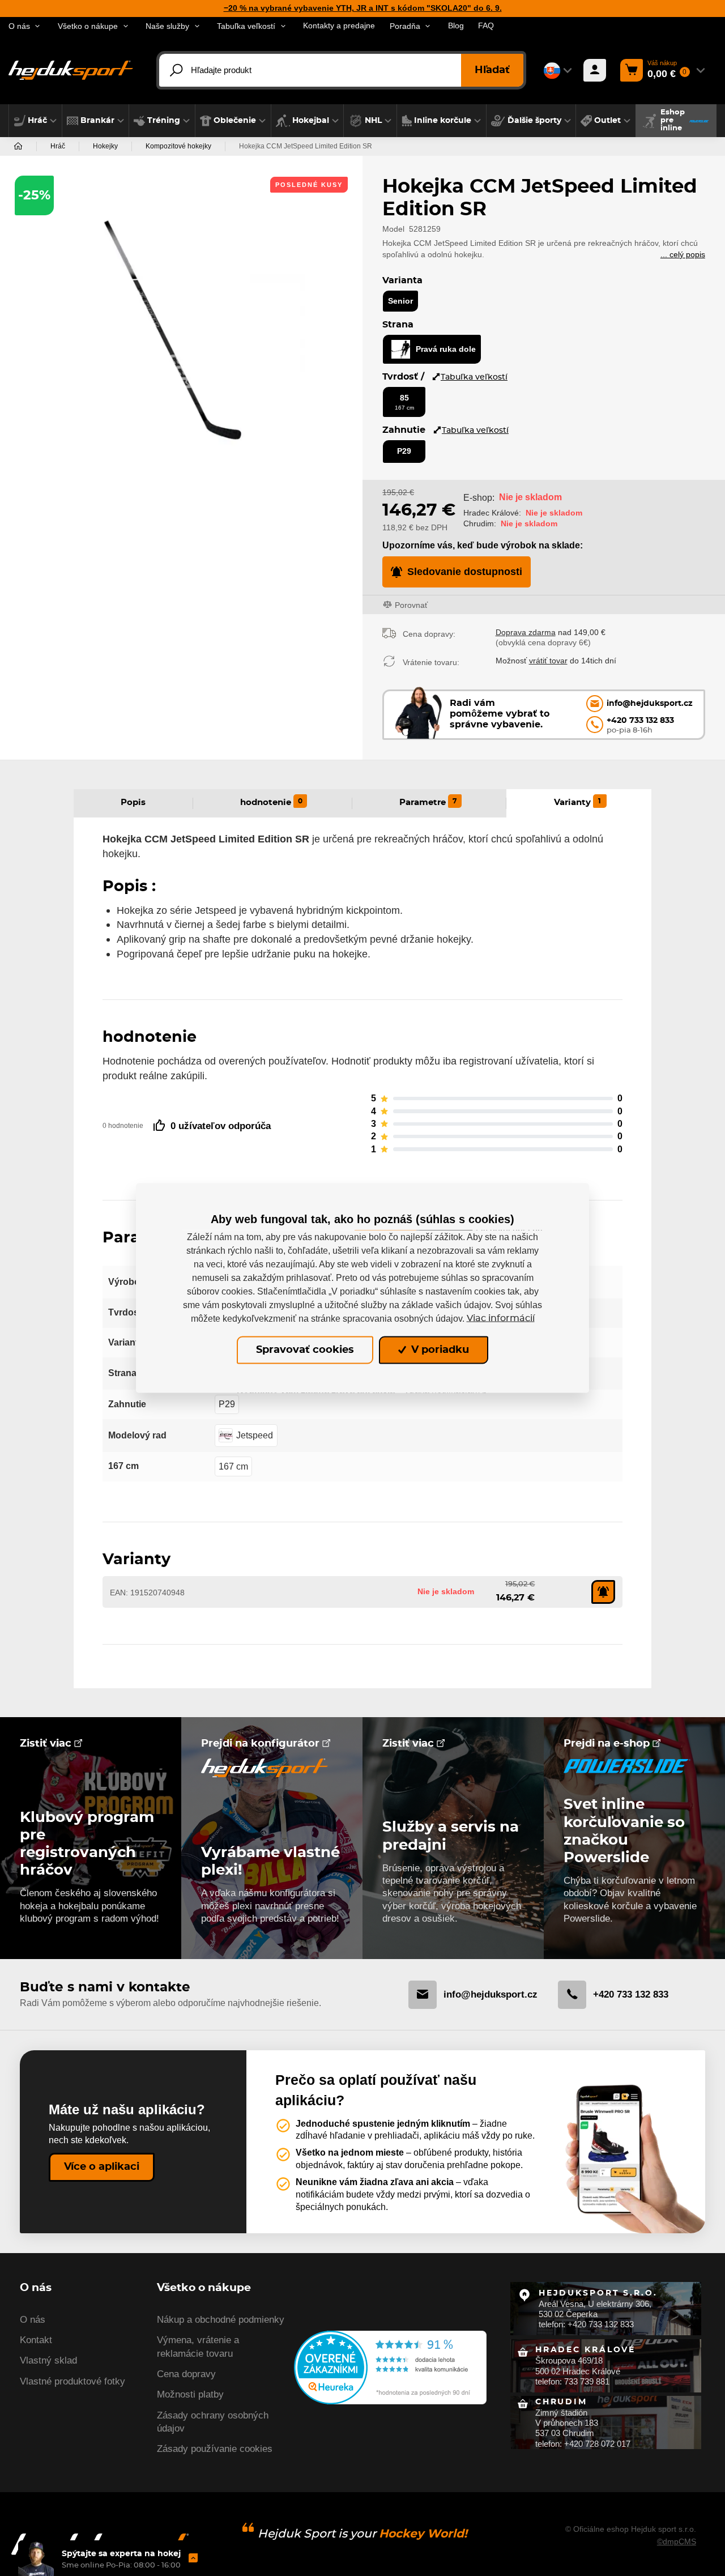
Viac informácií (501, 1318)
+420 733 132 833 (631, 1994)
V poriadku (439, 1350)
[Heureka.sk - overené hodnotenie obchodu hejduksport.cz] (390, 2367)
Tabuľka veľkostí (474, 377)
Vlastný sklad (48, 2360)
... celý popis (683, 255)
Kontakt (36, 2340)
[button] (35, 121)
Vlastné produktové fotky (72, 2381)
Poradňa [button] (405, 26)
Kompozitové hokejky (178, 146)
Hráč (58, 146)
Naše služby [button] (167, 26)
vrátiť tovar (548, 661)
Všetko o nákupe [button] (88, 26)
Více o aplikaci (102, 2167)
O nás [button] (19, 26)
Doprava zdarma (526, 632)
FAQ (486, 26)
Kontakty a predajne (339, 26)
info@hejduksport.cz (491, 1994)
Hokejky (105, 146)
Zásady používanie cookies (215, 2449)
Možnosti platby (190, 2394)
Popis (133, 802)
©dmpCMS (677, 2541)
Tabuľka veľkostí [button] (246, 26)
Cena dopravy (186, 2374)
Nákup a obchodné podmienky (221, 2320)
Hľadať (492, 70)
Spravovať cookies (305, 1350)
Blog (456, 26)
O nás (33, 2320)
